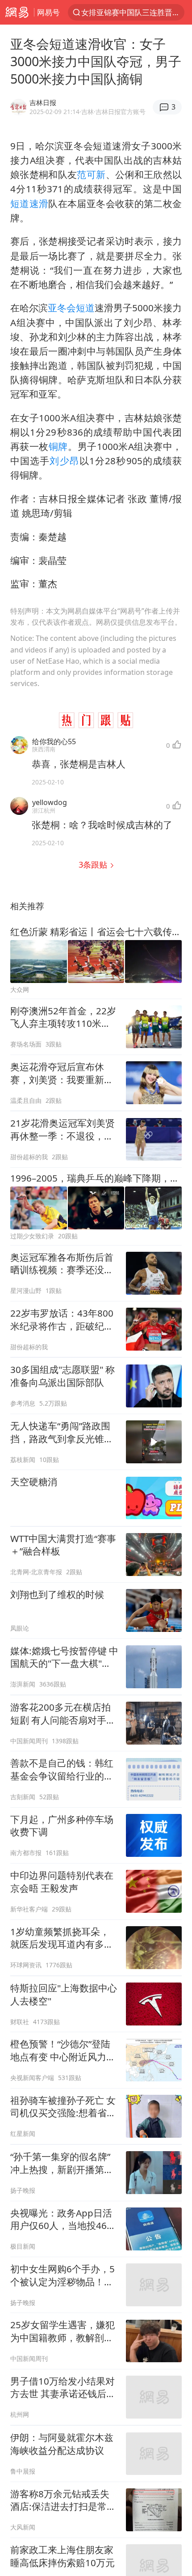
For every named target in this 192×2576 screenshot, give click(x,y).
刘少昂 (64, 461)
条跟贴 (94, 864)
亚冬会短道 (71, 308)
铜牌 (58, 446)
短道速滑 (29, 203)
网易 (17, 12)
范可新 (91, 174)
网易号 (48, 12)
